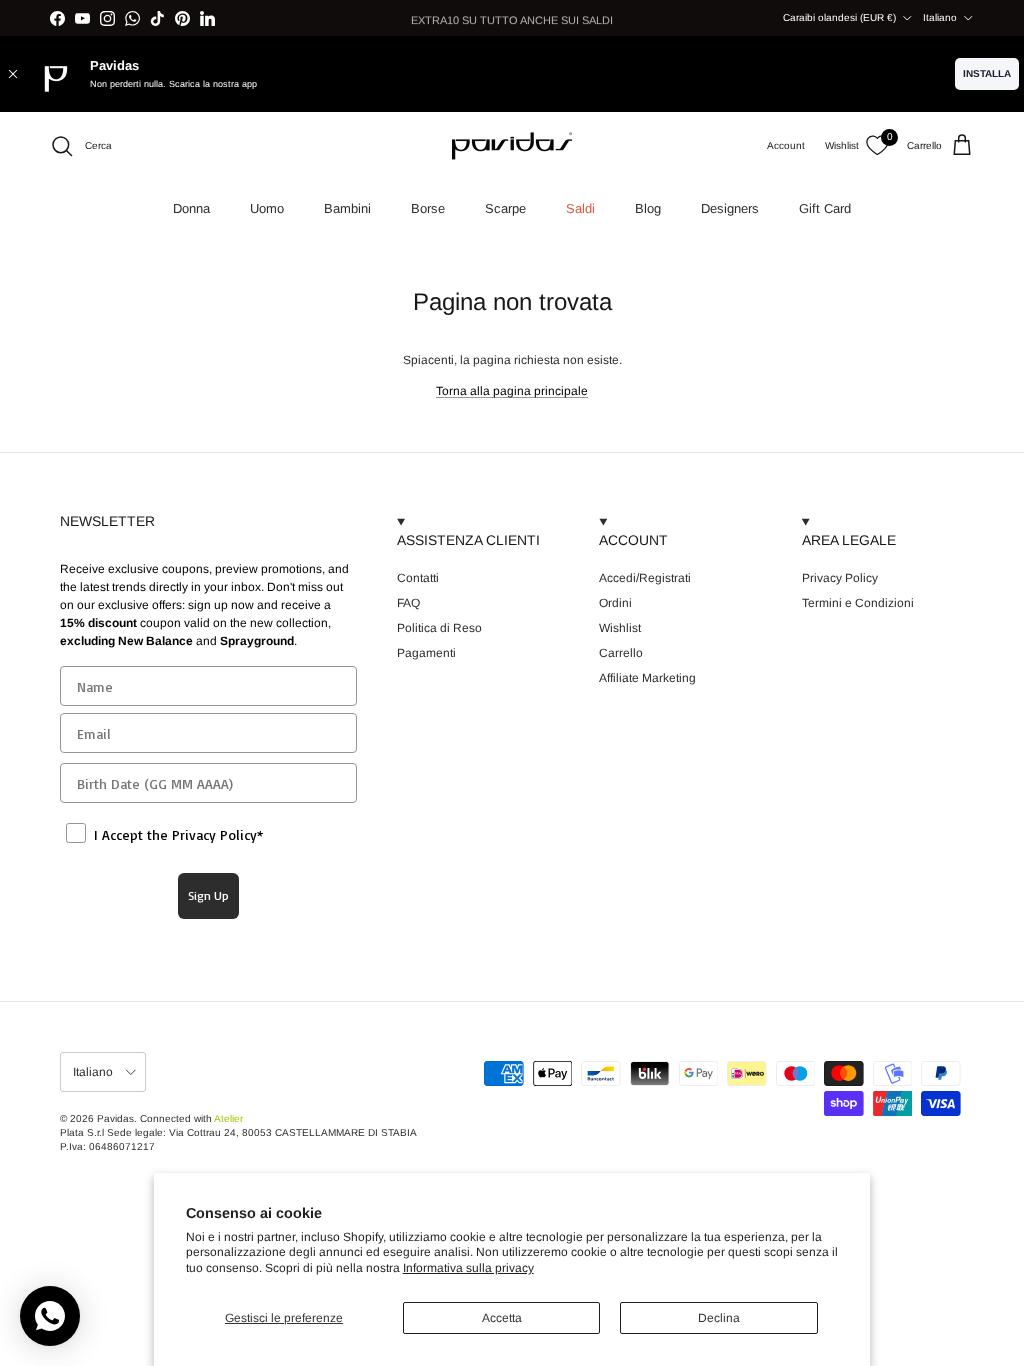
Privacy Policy (840, 578)
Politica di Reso (439, 628)
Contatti (418, 578)
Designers (730, 208)
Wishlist (620, 628)
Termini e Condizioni (858, 603)
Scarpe (505, 208)
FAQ (408, 603)
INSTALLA (987, 73)
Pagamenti (426, 653)
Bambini (347, 208)
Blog (648, 208)
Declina (719, 1318)
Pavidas (115, 1118)
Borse (428, 208)
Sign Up (208, 895)
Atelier (228, 1118)
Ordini (615, 603)
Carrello (621, 653)
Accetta (502, 1318)
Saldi (580, 208)
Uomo (267, 208)
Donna (191, 208)
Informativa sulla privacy (468, 1268)
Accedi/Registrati (645, 578)
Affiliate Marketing (647, 678)
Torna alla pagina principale (512, 391)
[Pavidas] (512, 146)
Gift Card (825, 208)
